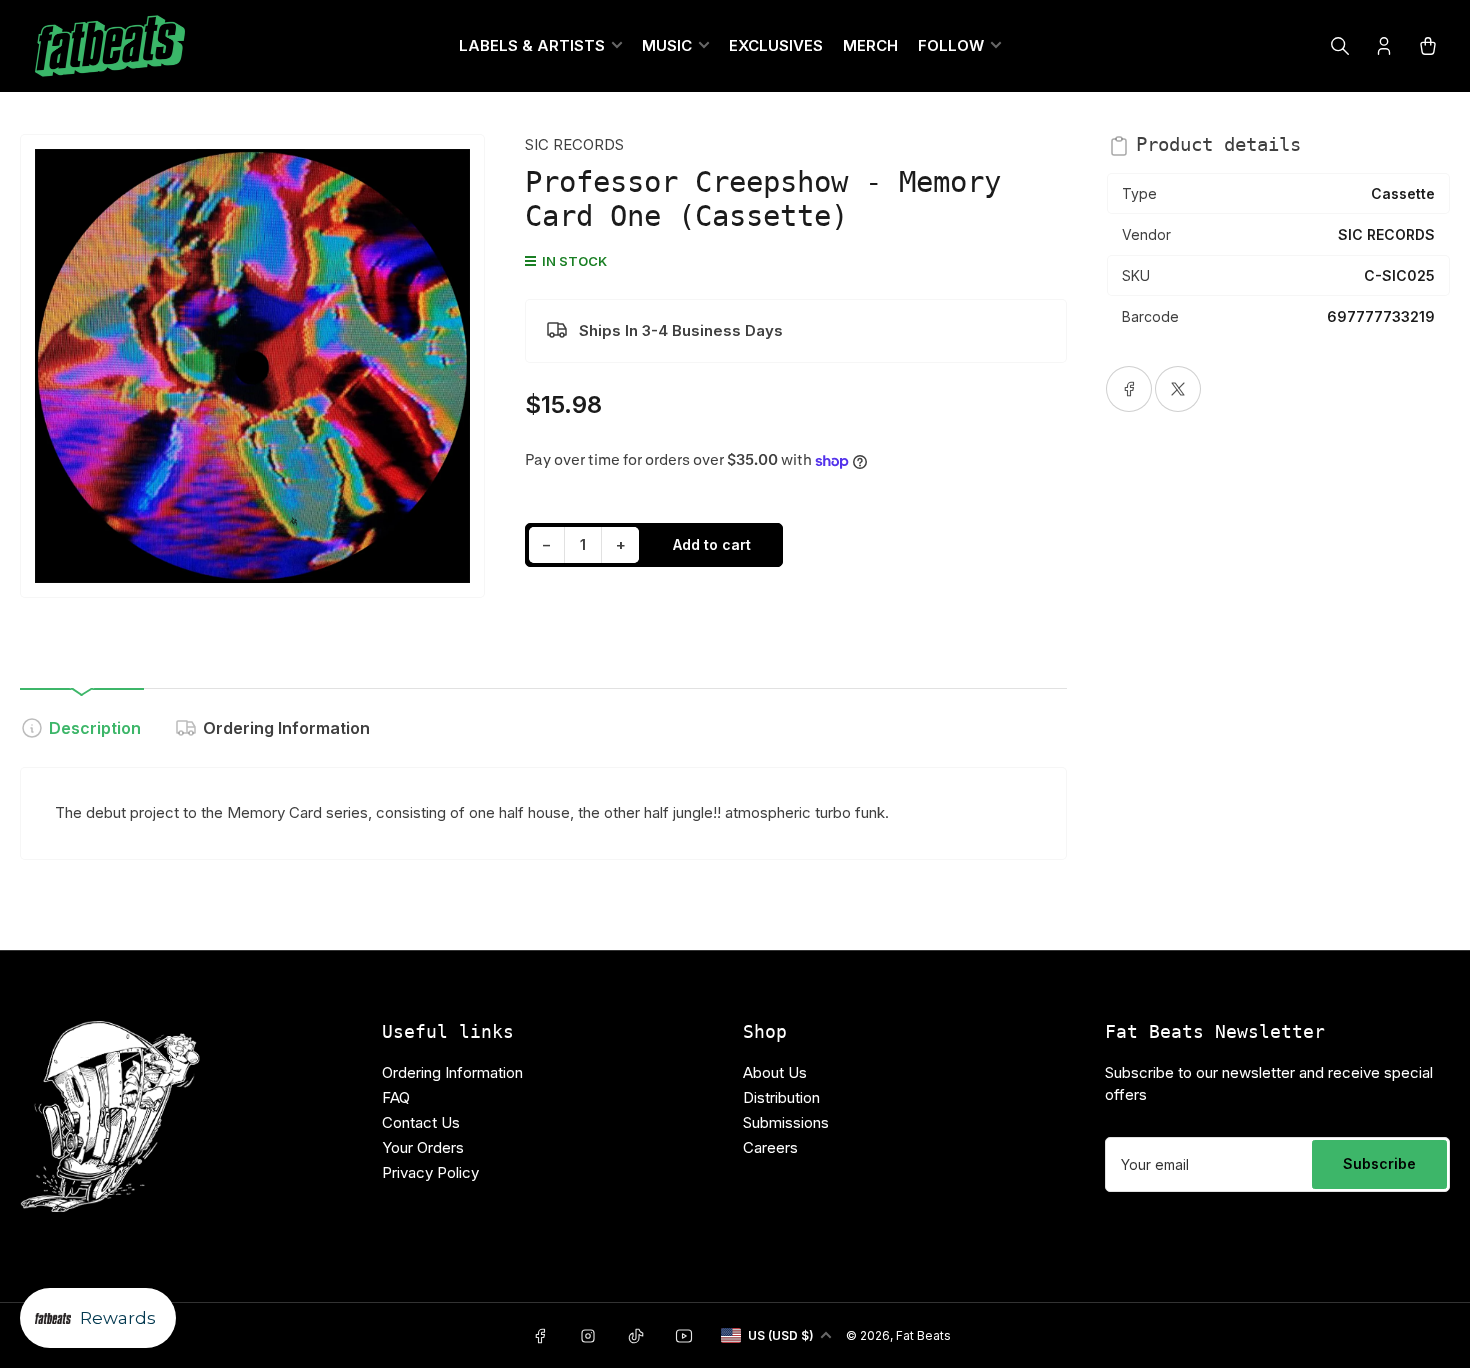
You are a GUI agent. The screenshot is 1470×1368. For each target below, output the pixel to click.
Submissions (786, 1122)
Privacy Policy (430, 1172)
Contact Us (421, 1122)
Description (95, 728)
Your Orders (423, 1147)
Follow (951, 45)
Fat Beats (923, 1335)
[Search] (1340, 46)
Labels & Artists (532, 45)
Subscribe (1379, 1163)
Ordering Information (286, 728)
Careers (770, 1147)
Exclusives (776, 45)
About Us (775, 1072)
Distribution (781, 1097)
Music (667, 45)
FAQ (396, 1097)
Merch (870, 45)
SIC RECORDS (574, 144)
